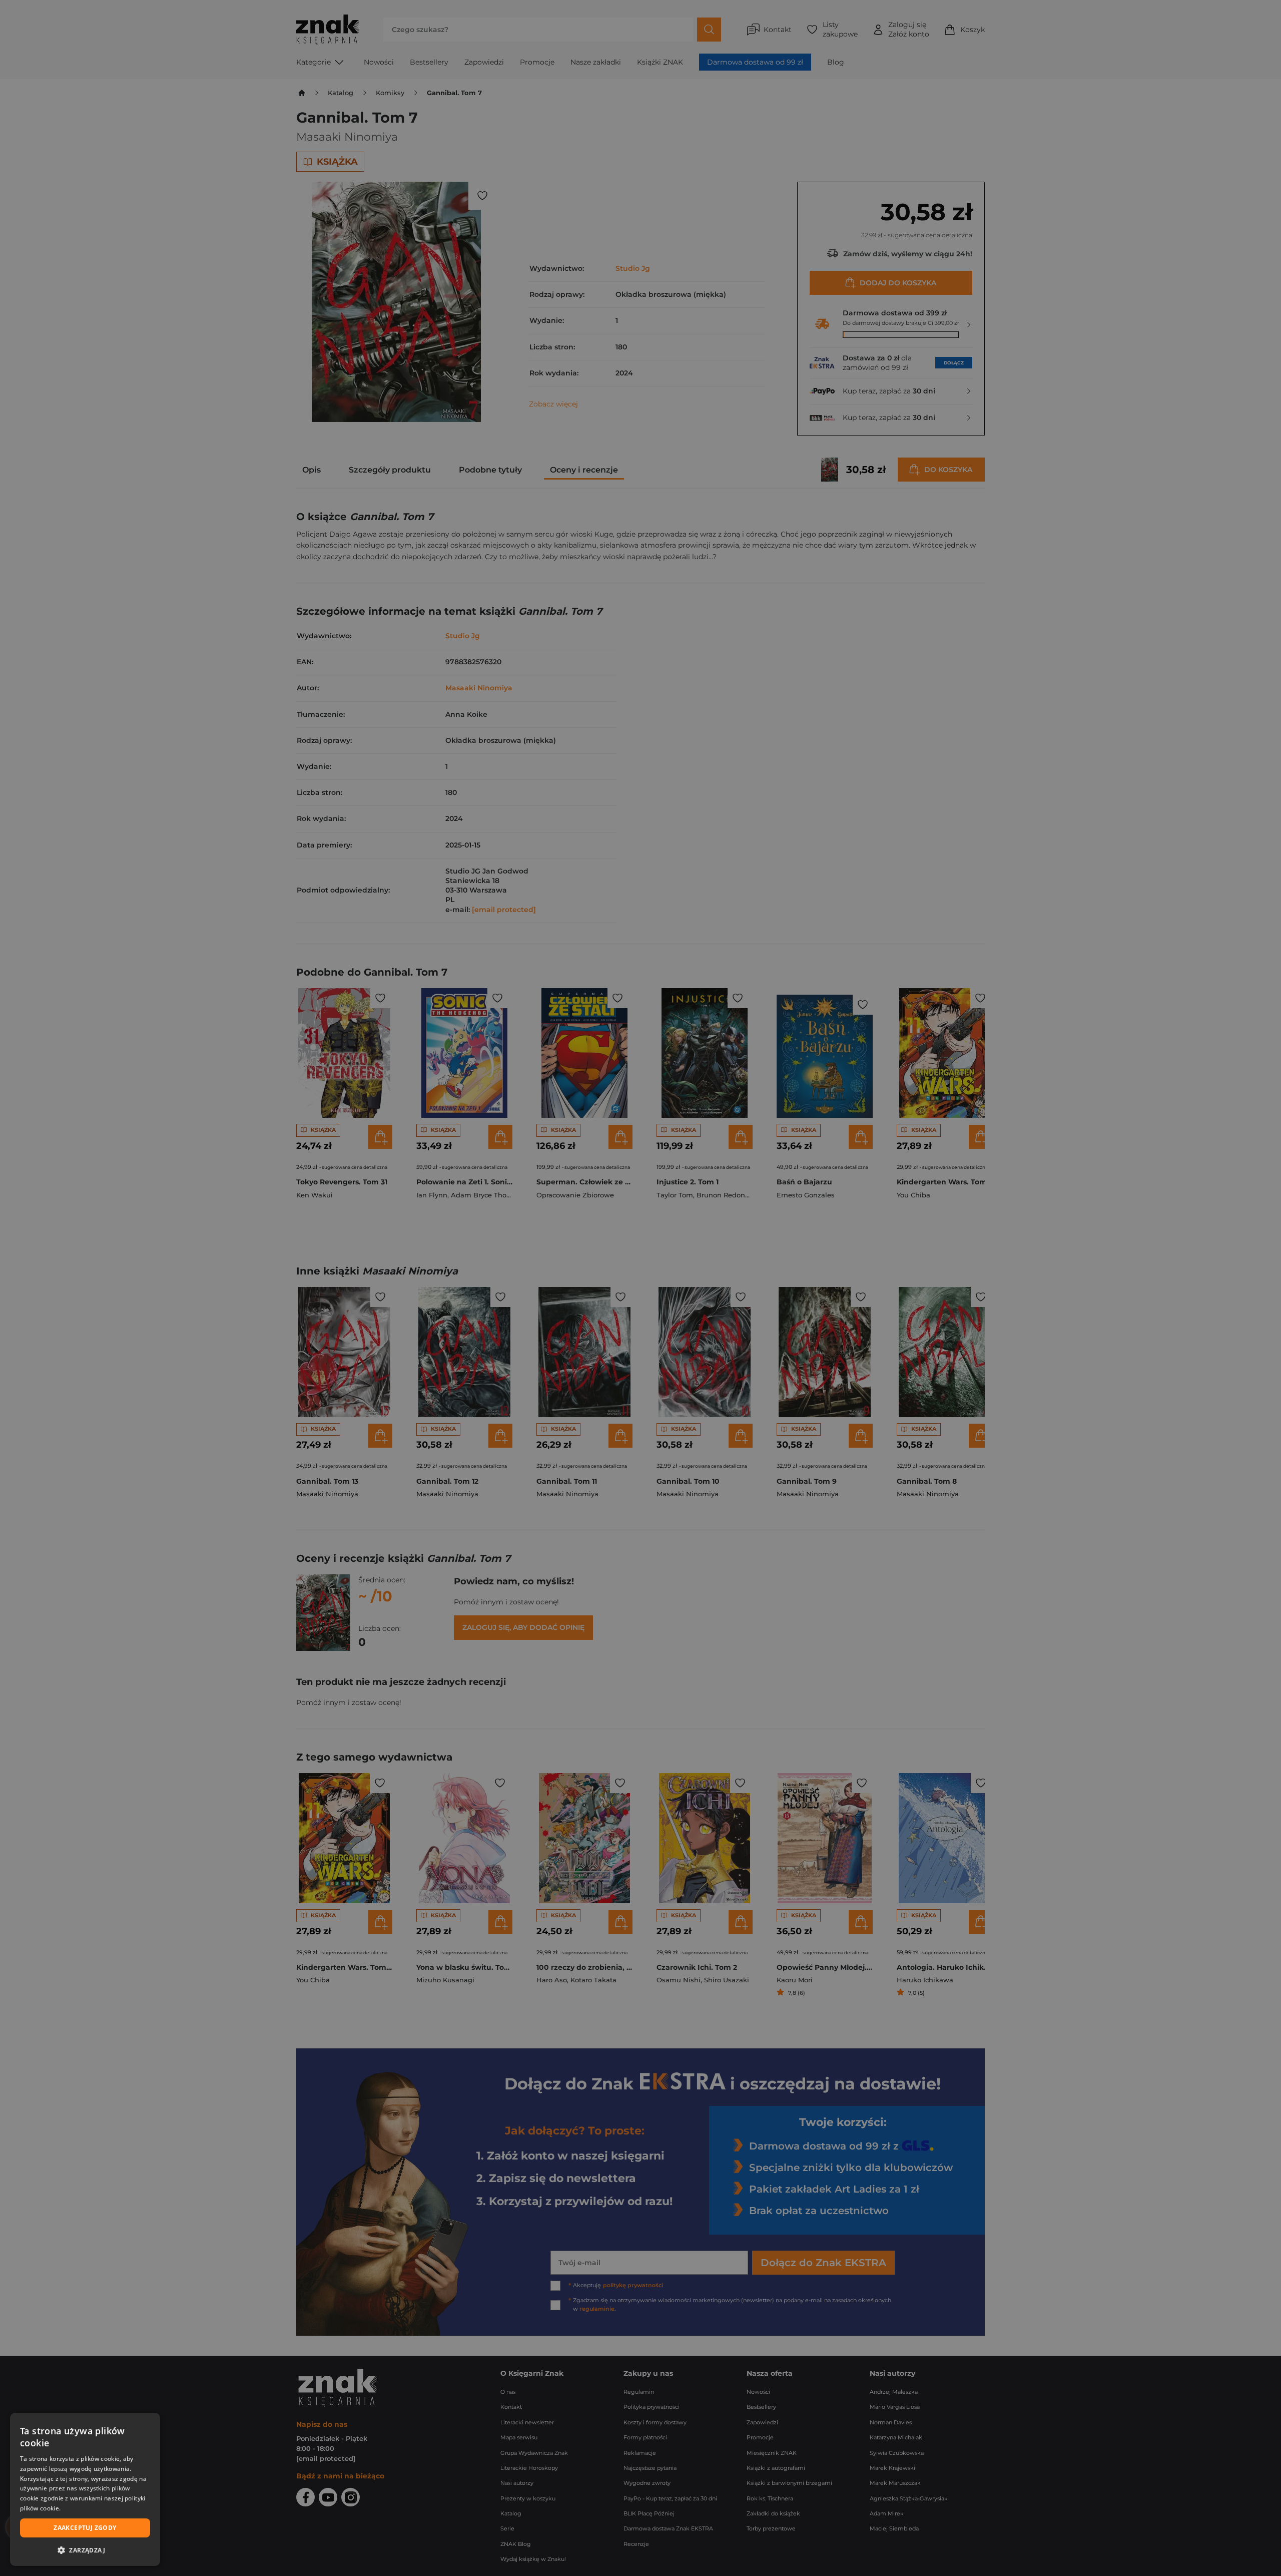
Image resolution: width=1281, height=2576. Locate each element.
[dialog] (85, 2489)
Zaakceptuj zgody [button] (85, 2528)
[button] (85, 2550)
